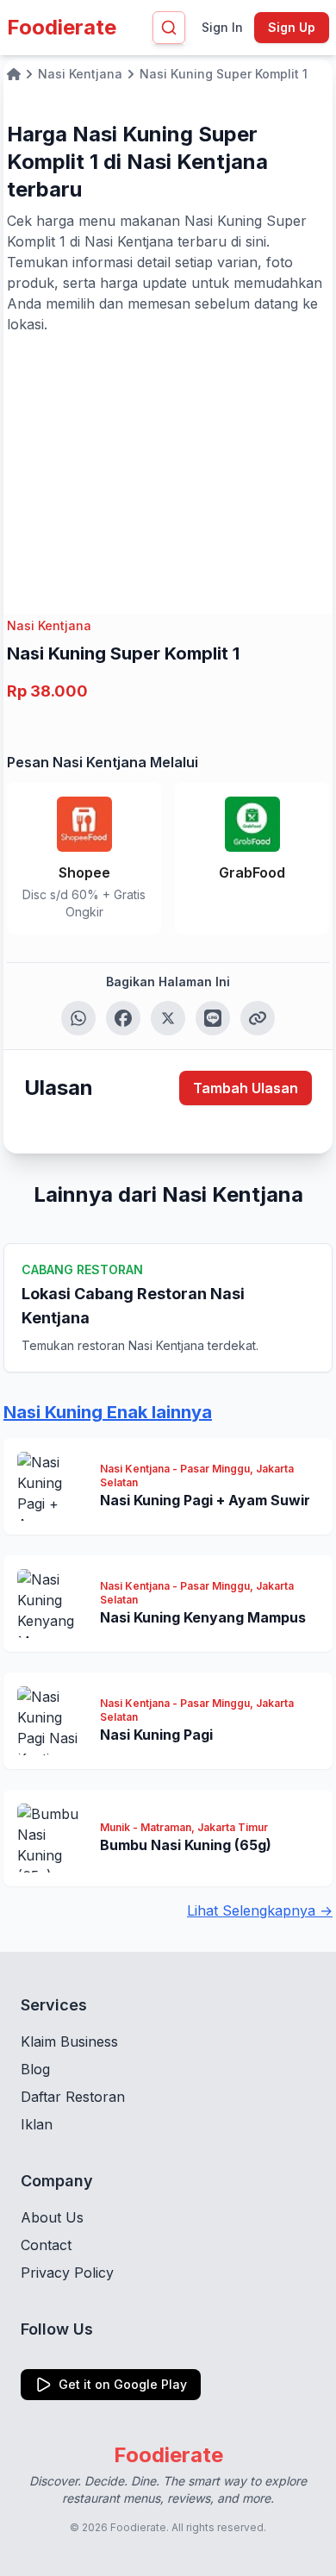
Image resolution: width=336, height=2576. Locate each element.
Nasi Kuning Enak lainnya (108, 1412)
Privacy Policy (67, 2273)
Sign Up (292, 27)
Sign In (222, 27)
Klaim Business (69, 2041)
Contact (46, 2245)
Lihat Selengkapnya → (260, 1910)
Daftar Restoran (73, 2097)
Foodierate (62, 27)
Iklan (37, 2124)
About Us (52, 2217)
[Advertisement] (168, 464)
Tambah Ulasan (246, 1088)
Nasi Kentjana (49, 625)
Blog (35, 2069)
